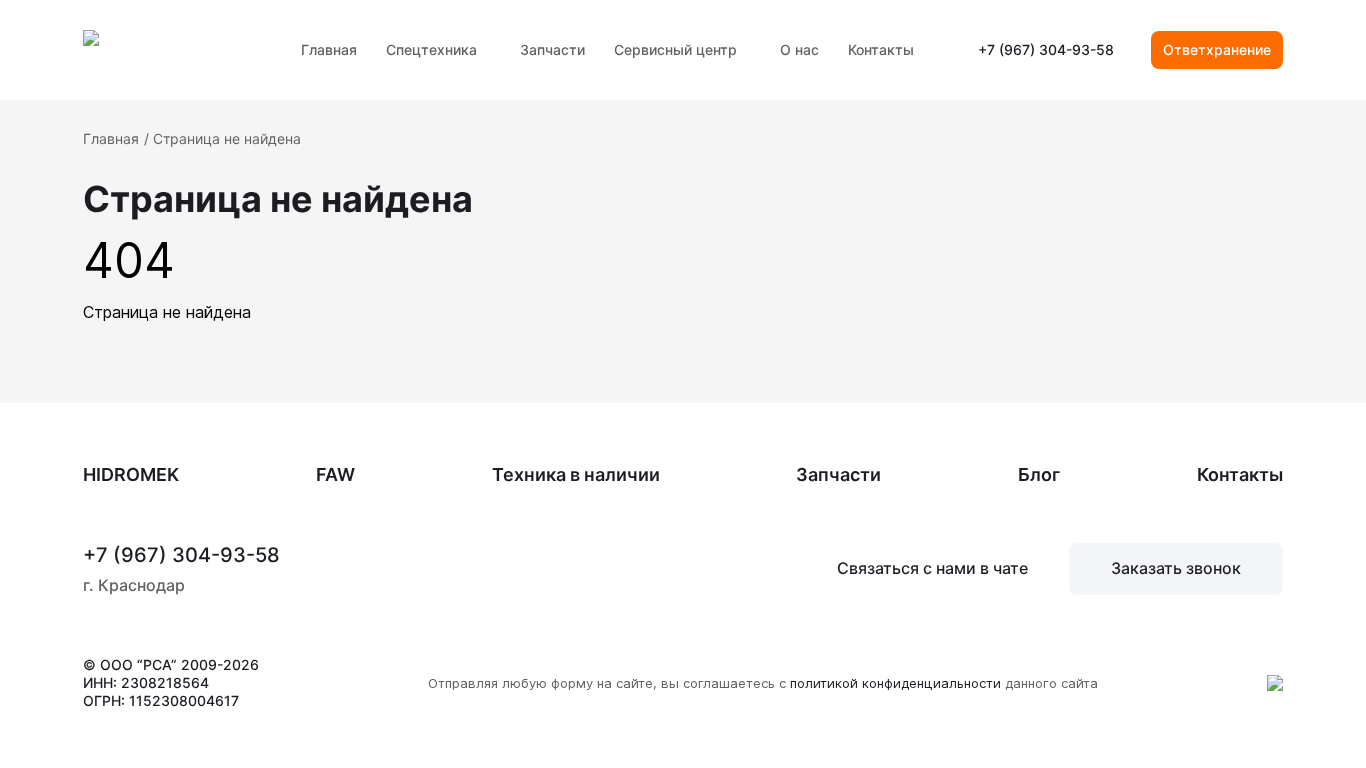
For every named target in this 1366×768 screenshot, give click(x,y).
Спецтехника (431, 49)
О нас (799, 49)
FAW (335, 474)
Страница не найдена (227, 138)
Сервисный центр (675, 49)
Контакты (881, 49)
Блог (1039, 474)
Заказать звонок (1176, 568)
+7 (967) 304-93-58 (1046, 49)
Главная (329, 49)
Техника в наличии (576, 474)
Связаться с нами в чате (932, 568)
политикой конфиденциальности (895, 683)
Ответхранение (1217, 49)
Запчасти (552, 49)
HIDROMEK (131, 474)
